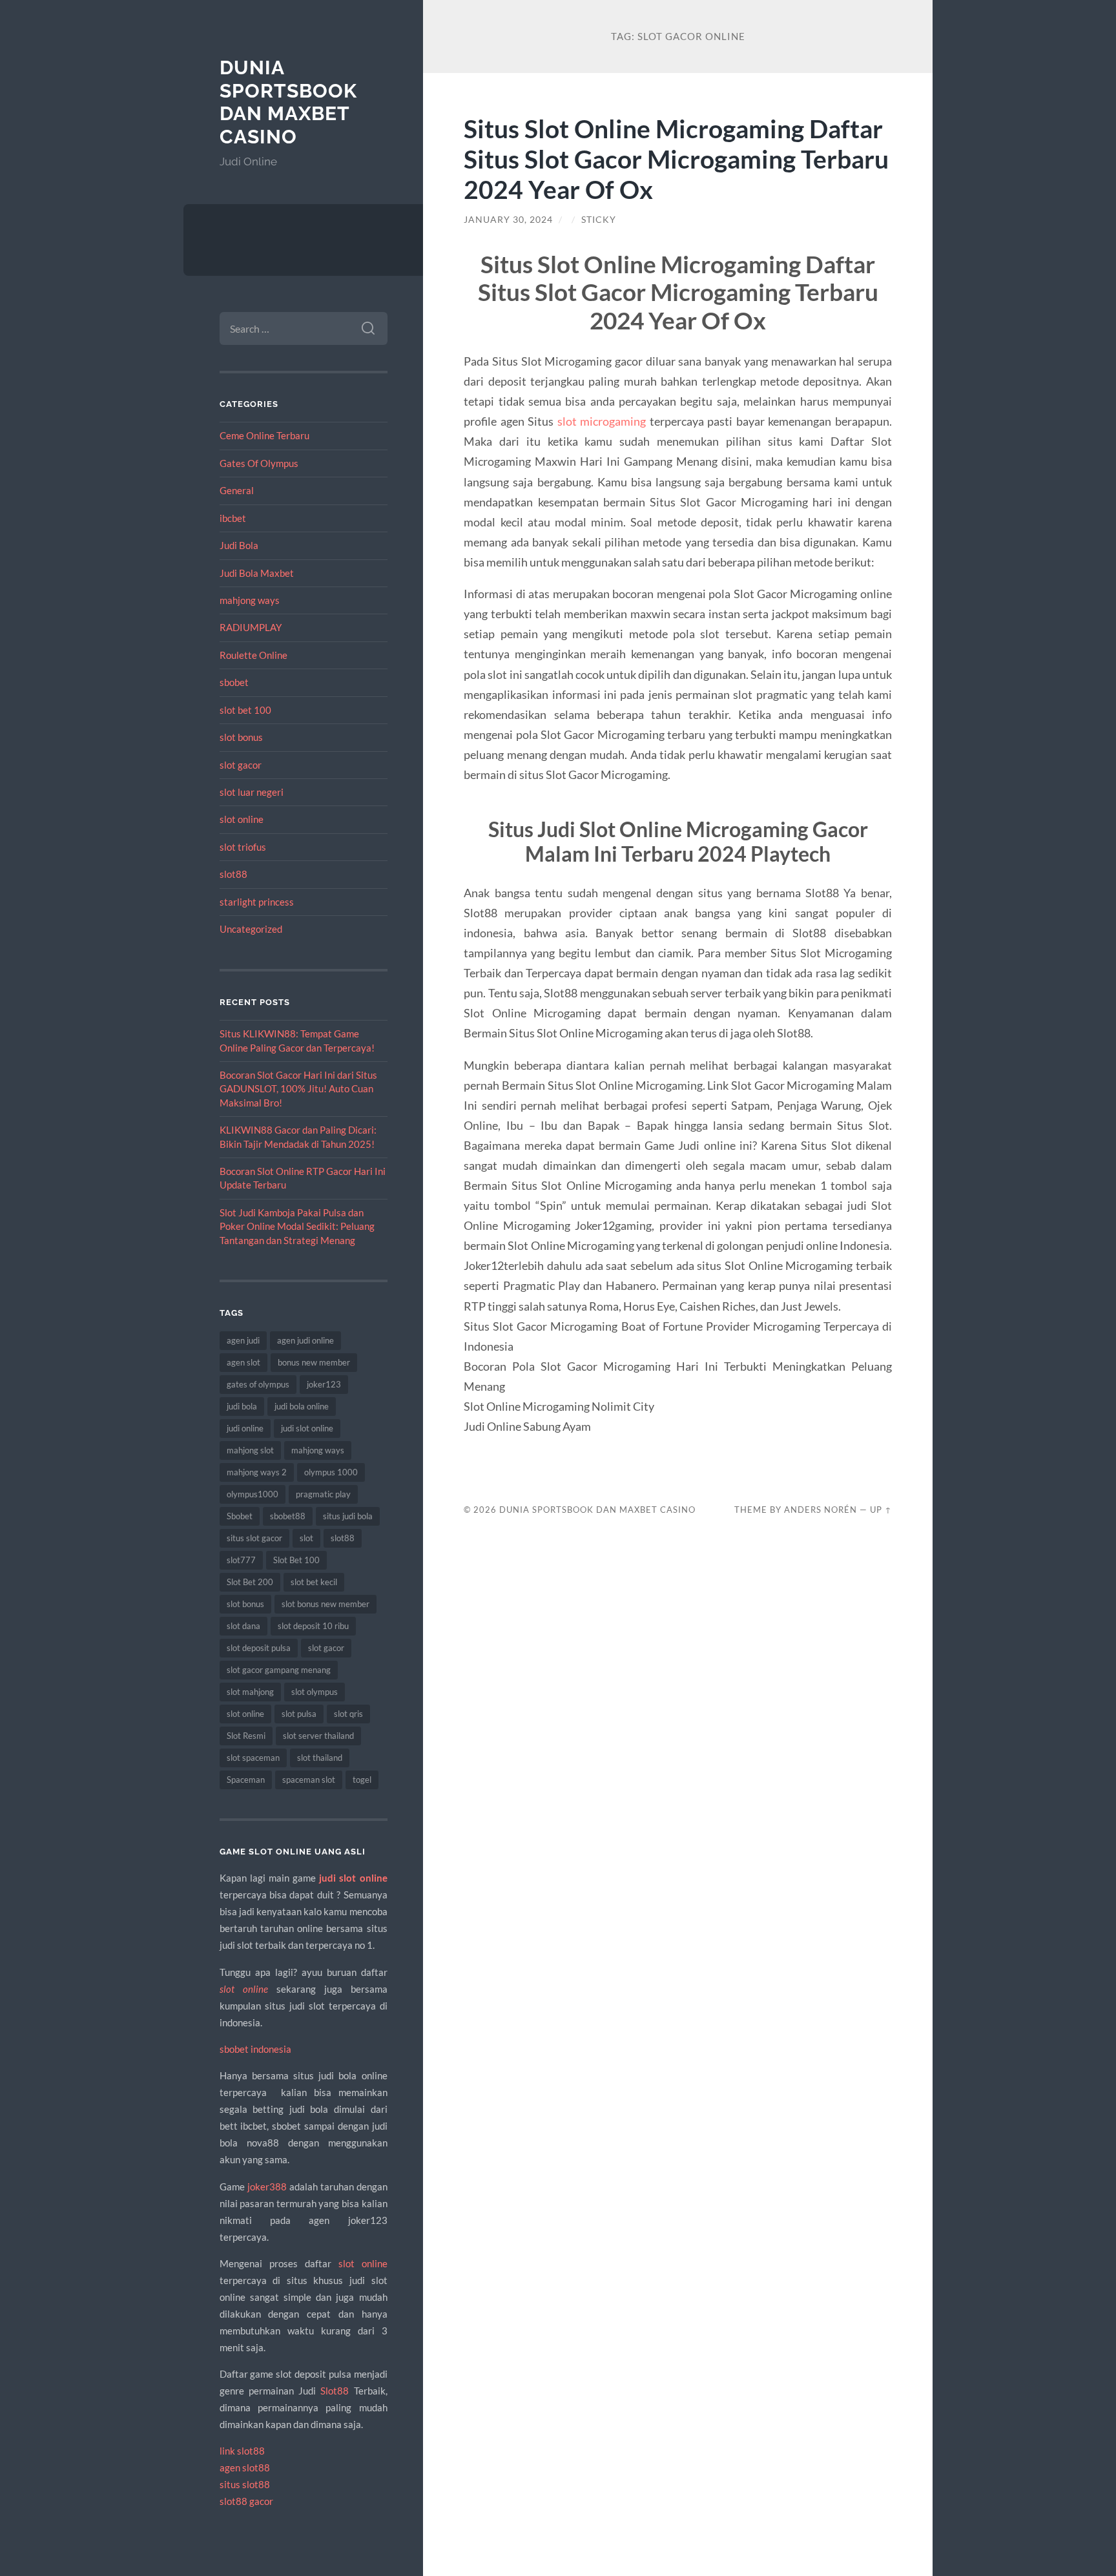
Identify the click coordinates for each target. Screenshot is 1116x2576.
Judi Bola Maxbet (257, 573)
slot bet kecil (314, 1582)
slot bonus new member (325, 1604)
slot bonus (241, 737)
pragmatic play (323, 1494)
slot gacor (241, 765)
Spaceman (246, 1780)
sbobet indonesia (255, 2049)
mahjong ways (250, 600)
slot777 (241, 1560)
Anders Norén (821, 1510)
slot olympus (315, 1692)
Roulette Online (253, 655)
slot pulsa (299, 1714)
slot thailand (320, 1758)
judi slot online (307, 1428)
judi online (245, 1428)
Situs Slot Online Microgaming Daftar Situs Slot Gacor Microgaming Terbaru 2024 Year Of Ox (676, 159)
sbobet (234, 682)
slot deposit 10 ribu (313, 1626)
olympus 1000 (331, 1472)
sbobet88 (288, 1516)
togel (362, 1780)
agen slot (243, 1362)
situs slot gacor (254, 1538)
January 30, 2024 (508, 220)
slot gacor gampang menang (279, 1670)
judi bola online (302, 1406)
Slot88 (335, 2391)
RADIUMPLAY (251, 627)
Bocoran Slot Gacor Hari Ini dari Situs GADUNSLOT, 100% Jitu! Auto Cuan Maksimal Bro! (298, 1089)
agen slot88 (245, 2467)
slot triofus (243, 847)
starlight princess (257, 902)
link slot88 (242, 2451)
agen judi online (305, 1340)
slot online (242, 819)
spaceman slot (309, 1780)
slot (306, 1538)
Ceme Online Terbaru (264, 435)
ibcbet (233, 518)
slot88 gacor (246, 2501)
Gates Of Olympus (259, 463)
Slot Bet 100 (296, 1560)
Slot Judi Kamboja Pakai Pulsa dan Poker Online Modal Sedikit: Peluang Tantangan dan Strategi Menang (297, 1226)
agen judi (243, 1340)
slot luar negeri (252, 792)
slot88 (233, 874)
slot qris (348, 1714)
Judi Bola (239, 545)
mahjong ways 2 (257, 1472)
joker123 (324, 1384)
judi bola (242, 1406)
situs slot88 (245, 2484)
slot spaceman (253, 1758)
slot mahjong (250, 1692)
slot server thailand (318, 1736)
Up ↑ (881, 1510)
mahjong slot (250, 1450)
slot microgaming (602, 421)
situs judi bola (348, 1516)
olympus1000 (253, 1494)
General (237, 490)
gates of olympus (258, 1384)
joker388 (267, 2186)
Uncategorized (251, 929)
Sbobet (240, 1516)
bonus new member (314, 1362)
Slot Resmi (246, 1736)
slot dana (243, 1626)
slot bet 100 (245, 710)
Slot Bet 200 (250, 1582)
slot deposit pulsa (259, 1648)
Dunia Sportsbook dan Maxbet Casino (288, 102)
